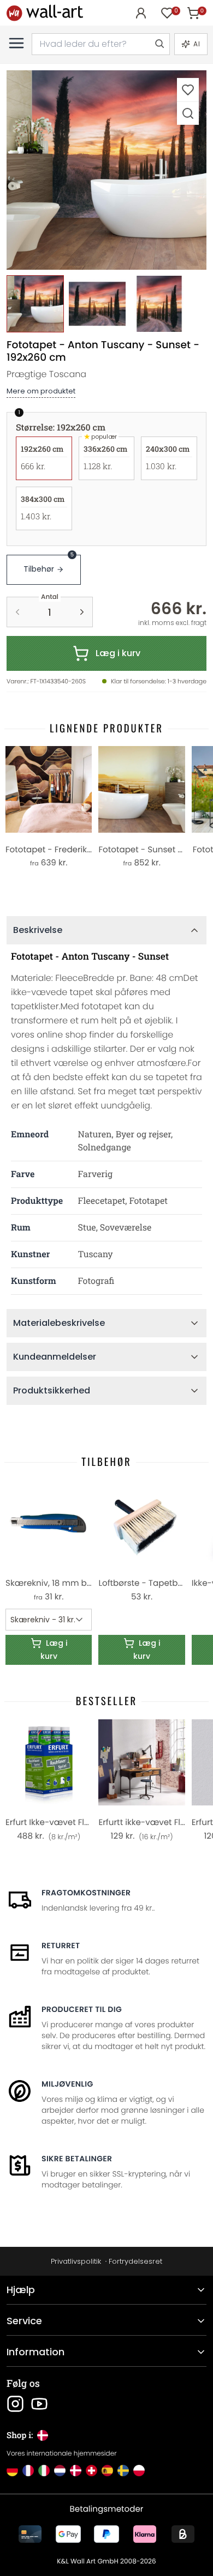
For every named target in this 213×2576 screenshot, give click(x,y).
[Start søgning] (159, 44)
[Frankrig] (28, 2471)
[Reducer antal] (17, 612)
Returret (61, 1945)
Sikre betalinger (77, 2159)
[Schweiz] (91, 2471)
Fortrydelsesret (135, 2261)
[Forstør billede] (188, 113)
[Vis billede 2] (97, 304)
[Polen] (139, 2471)
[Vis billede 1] (35, 304)
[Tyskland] (12, 2471)
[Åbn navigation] (16, 43)
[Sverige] (123, 2471)
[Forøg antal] (82, 612)
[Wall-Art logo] (45, 13)
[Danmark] (76, 2471)
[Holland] (60, 2471)
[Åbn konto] (141, 13)
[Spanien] (107, 2471)
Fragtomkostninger (86, 1893)
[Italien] (44, 2471)
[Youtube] (39, 2404)
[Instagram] (15, 2404)
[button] (106, 170)
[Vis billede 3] (159, 304)
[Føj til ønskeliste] (188, 90)
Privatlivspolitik (76, 2261)
